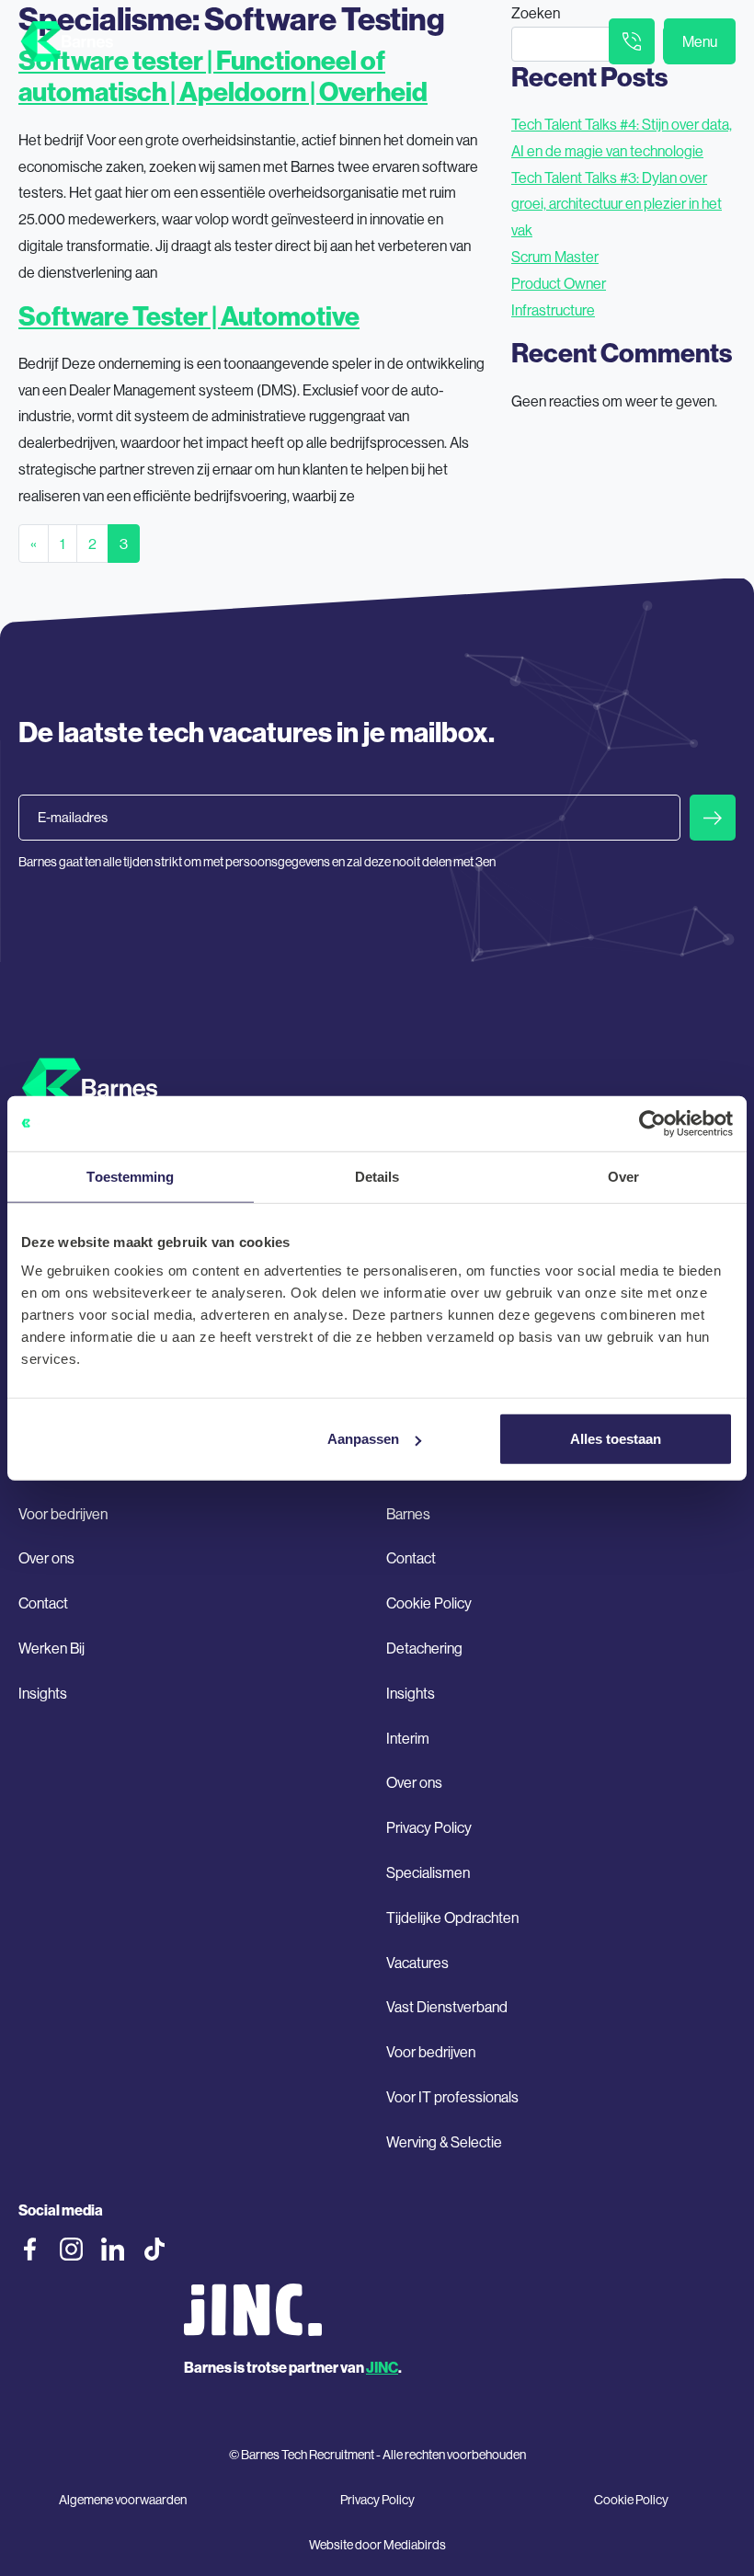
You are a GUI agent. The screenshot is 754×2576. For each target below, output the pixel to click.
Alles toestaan (616, 1439)
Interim (408, 1738)
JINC (382, 2367)
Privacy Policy (429, 1827)
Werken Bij (51, 1648)
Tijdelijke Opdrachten (452, 1918)
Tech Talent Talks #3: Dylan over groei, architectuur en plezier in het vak (617, 204)
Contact (43, 1603)
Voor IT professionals (452, 2097)
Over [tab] (623, 1176)
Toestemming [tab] (130, 1176)
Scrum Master (555, 257)
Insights (43, 1693)
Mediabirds (415, 2545)
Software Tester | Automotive (189, 316)
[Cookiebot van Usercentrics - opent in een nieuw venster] (652, 1123)
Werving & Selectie (444, 2142)
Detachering (424, 1648)
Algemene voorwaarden (123, 2500)
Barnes (408, 1514)
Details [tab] (377, 1176)
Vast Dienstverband (447, 2007)
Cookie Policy (429, 1603)
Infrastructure (553, 310)
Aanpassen (363, 1439)
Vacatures (417, 1963)
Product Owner (559, 283)
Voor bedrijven (63, 1514)
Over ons (46, 1558)
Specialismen (428, 1872)
